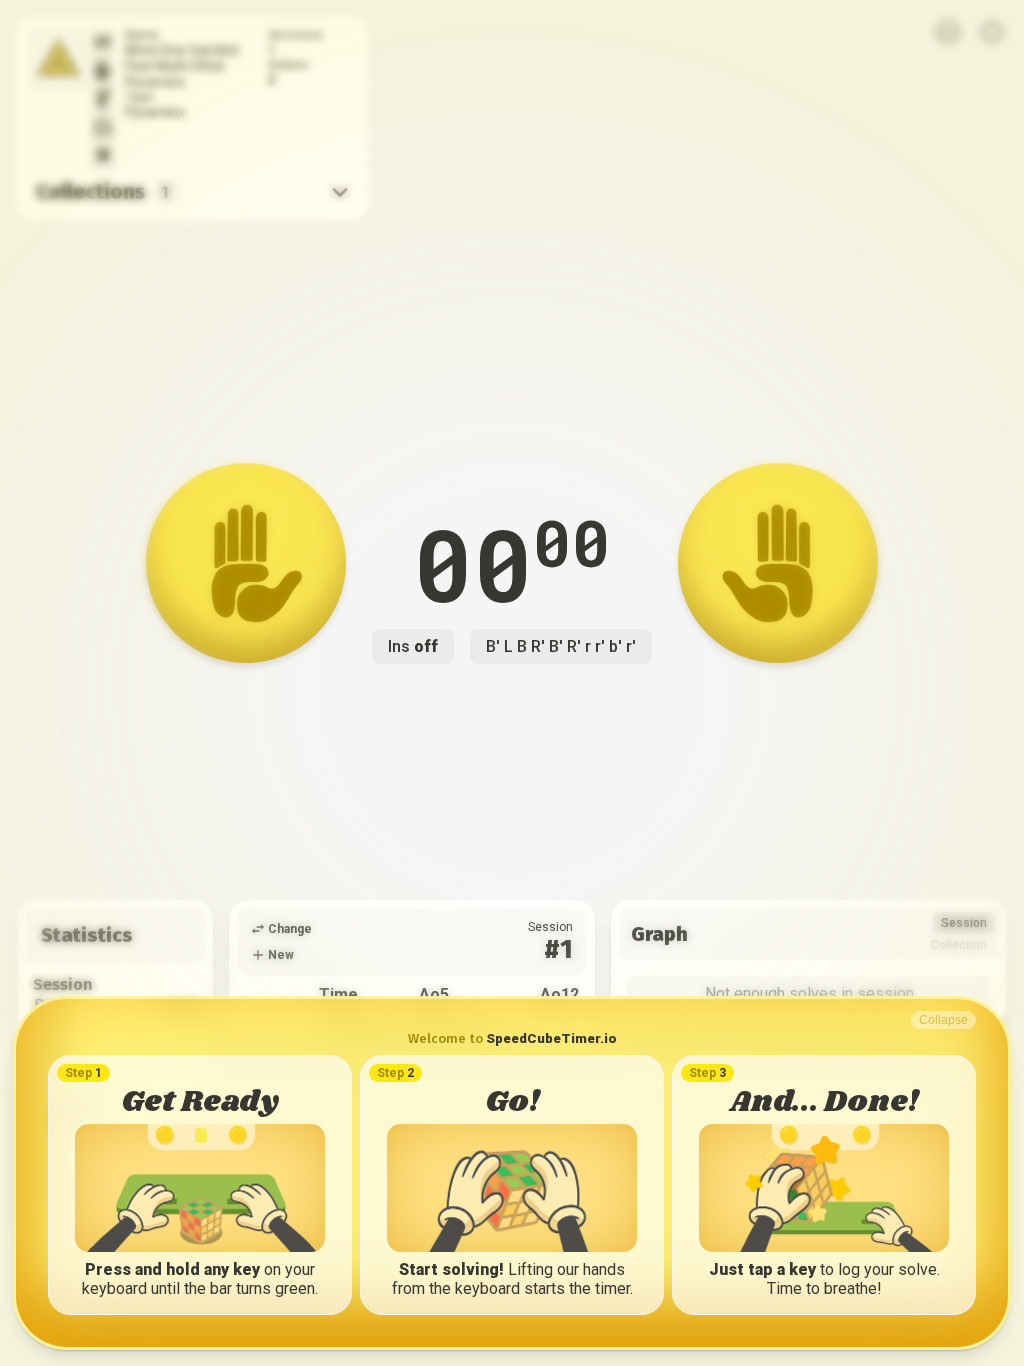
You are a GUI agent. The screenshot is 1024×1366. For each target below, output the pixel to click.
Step (83, 1073)
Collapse (943, 1020)
